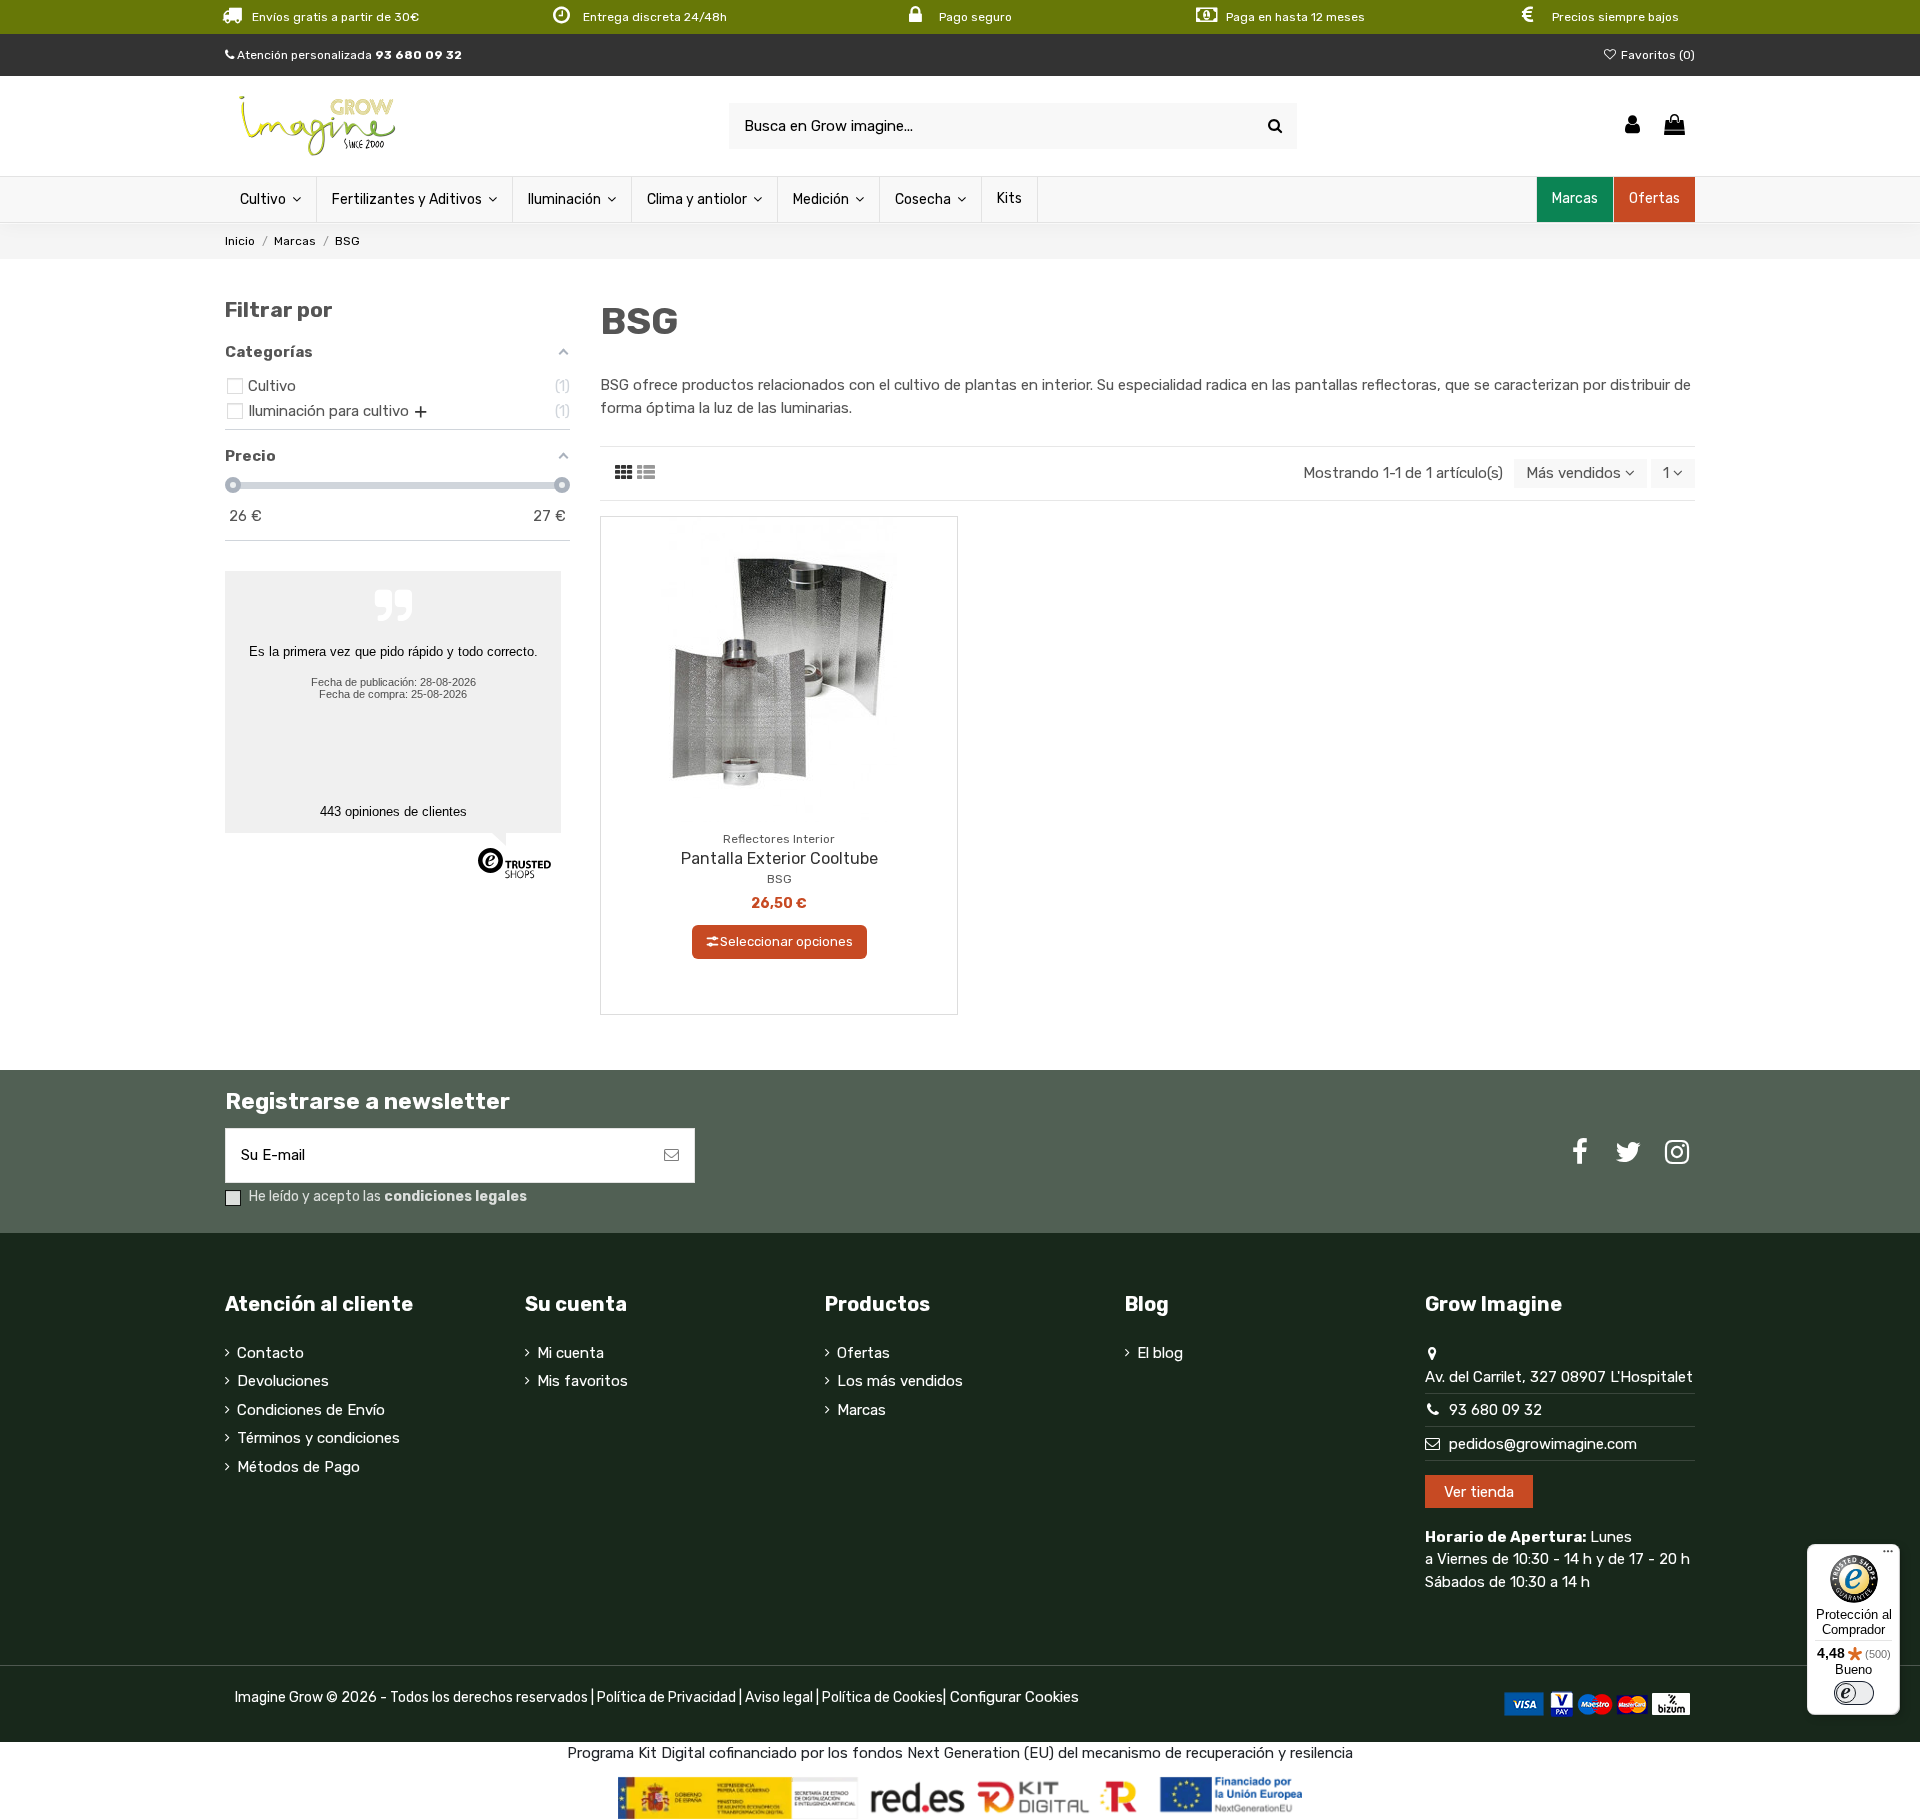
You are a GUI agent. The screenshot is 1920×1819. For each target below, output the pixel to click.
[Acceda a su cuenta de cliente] (1632, 126)
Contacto (270, 1353)
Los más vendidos (900, 1381)
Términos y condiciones (318, 1438)
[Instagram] (1677, 1152)
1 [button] (1668, 473)
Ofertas (863, 1353)
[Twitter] (1628, 1152)
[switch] (1854, 1693)
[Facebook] (1580, 1152)
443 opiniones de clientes (393, 811)
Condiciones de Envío (311, 1410)
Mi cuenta (570, 1353)
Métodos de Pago (298, 1467)
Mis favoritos (582, 1381)
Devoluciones (283, 1381)
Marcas (861, 1410)
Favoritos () (1656, 55)
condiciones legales (455, 1196)
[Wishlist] (764, 814)
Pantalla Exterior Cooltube (779, 858)
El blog (1160, 1353)
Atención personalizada (348, 55)
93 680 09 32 (1495, 1410)
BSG (779, 879)
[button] (1580, 473)
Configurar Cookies (1014, 1697)
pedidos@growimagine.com (1543, 1444)
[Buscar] (1275, 126)
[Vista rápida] (794, 814)
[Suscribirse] (671, 1155)
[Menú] (1888, 1556)
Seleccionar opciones (786, 941)
